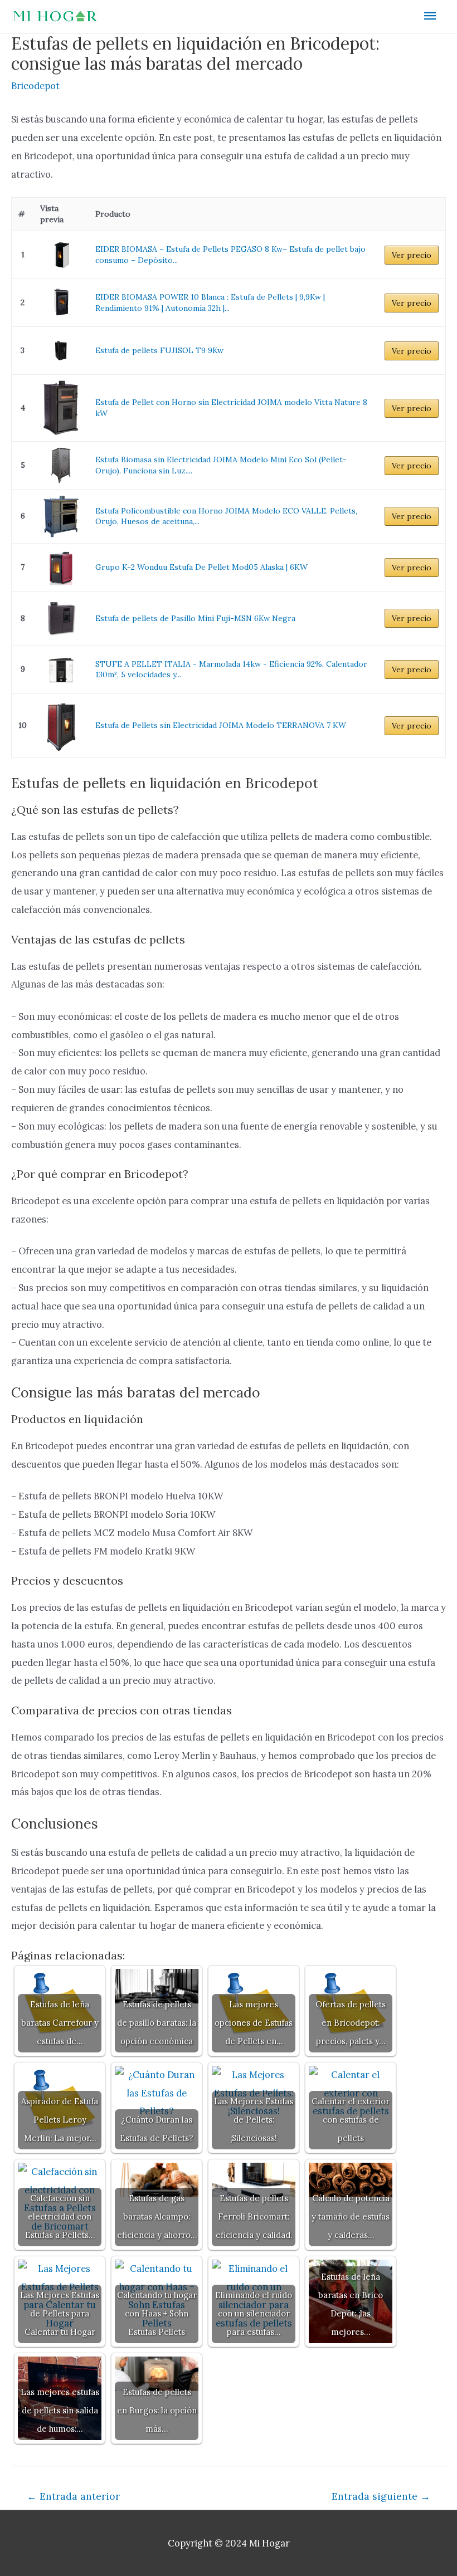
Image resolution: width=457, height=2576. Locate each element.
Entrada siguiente (381, 2496)
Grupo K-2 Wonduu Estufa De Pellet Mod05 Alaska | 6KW (201, 567)
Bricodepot (35, 85)
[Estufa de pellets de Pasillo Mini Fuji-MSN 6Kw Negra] (61, 618)
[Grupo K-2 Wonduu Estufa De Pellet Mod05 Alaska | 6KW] (61, 567)
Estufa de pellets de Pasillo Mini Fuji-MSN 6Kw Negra (195, 618)
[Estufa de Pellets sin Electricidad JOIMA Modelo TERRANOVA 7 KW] (61, 726)
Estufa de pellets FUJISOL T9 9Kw (159, 350)
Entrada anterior (73, 2496)
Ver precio (412, 255)
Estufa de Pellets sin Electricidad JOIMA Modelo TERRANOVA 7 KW (221, 725)
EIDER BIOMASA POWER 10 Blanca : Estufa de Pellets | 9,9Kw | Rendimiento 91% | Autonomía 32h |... (210, 302)
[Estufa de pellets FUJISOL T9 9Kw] (61, 351)
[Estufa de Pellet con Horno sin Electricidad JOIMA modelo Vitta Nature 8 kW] (61, 408)
